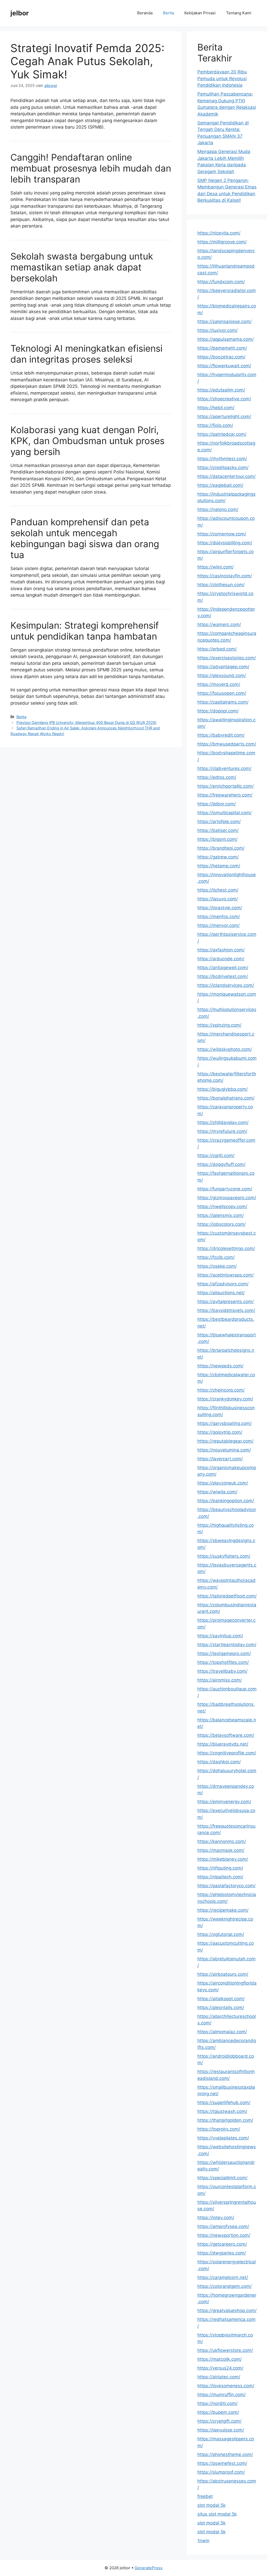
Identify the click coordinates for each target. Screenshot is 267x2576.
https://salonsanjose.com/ (224, 321)
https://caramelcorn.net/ (223, 2277)
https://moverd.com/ (219, 684)
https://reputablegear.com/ (225, 1441)
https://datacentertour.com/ (226, 476)
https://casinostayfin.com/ (225, 576)
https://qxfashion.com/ (221, 950)
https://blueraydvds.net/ (223, 1744)
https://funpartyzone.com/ (225, 1189)
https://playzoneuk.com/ (223, 1483)
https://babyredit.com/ (221, 735)
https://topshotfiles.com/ (223, 1662)
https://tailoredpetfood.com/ (227, 1596)
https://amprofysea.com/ (223, 2226)
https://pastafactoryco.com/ (226, 1886)
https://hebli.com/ (216, 408)
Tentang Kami (239, 13)
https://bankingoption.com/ (226, 1501)
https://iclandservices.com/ (226, 985)
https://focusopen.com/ (222, 693)
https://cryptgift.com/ (219, 2421)
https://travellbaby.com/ (222, 1671)
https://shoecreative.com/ (224, 399)
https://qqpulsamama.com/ (226, 339)
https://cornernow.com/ (222, 534)
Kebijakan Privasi (200, 13)
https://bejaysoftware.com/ (226, 1735)
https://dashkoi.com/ (219, 1762)
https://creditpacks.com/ (223, 468)
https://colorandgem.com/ (224, 2286)
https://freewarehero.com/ (225, 795)
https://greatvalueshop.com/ (227, 2310)
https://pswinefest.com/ (222, 2463)
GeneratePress (148, 2568)
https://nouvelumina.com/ (224, 1450)
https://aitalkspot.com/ (221, 1999)
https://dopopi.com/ (218, 711)
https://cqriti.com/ (216, 1156)
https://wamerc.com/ (219, 624)
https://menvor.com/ (219, 925)
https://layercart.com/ (220, 1459)
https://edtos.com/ (217, 777)
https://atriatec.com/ (219, 2377)
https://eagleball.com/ (220, 485)
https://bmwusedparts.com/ (227, 744)
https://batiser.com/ (218, 830)
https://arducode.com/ (221, 959)
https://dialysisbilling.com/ (225, 543)
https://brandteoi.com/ (221, 848)
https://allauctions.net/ (221, 1293)
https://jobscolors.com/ (222, 1224)
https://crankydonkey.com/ (225, 1399)
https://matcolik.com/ (220, 2359)
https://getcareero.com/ (222, 2244)
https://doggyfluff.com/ (221, 1164)
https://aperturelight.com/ (224, 416)
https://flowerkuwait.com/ (224, 366)
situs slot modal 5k (217, 2514)
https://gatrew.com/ (218, 857)
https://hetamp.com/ (219, 866)
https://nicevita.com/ (219, 233)
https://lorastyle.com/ (220, 908)
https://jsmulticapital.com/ (224, 813)
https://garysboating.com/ (224, 1423)
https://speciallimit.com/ (222, 2178)
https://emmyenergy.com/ (224, 1802)
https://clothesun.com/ (221, 585)
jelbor (20, 13)
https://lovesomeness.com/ (226, 2386)
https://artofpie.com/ (219, 822)
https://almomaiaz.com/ (222, 2032)
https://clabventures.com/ (224, 768)
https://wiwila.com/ (217, 1492)
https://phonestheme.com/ (225, 2454)
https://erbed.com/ (217, 649)
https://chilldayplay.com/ (223, 1122)
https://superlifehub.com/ (224, 2103)
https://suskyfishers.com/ (224, 1556)
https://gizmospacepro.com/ (227, 1198)
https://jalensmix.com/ (221, 1215)
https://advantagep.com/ (223, 667)
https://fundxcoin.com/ (221, 282)
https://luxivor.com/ (217, 330)
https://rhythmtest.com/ (222, 459)
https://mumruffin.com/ (222, 2395)
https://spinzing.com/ (219, 1025)
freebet (205, 2496)
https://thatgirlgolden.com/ (225, 2120)
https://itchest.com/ (218, 890)
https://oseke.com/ (217, 1266)
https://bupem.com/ (218, 2412)
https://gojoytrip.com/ (220, 1432)
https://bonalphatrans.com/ (226, 1098)
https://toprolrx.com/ (219, 2129)
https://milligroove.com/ (222, 242)
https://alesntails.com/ (221, 2007)
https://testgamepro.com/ (224, 1653)
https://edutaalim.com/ (221, 390)
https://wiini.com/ (216, 567)
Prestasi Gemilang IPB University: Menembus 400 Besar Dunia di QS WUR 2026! (86, 722)
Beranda (145, 13)
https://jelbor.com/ (217, 804)
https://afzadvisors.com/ (223, 1284)
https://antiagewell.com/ (223, 968)
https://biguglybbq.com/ (223, 1089)
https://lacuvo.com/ (218, 899)
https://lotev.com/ (216, 2218)
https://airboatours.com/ (223, 1974)
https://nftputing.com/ (220, 1868)
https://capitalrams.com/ (223, 702)
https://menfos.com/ (219, 917)
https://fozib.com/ (216, 1257)
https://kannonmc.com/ (222, 1841)
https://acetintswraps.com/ (226, 1275)
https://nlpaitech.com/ (220, 1877)
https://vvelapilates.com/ (223, 2138)
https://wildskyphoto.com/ (225, 1049)
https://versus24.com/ (220, 2368)
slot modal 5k (211, 2505)
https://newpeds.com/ (220, 1366)
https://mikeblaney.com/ (223, 1859)
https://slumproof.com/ (221, 2472)
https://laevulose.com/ (221, 2430)
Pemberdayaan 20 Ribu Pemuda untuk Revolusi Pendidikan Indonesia (222, 78)
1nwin (203, 2541)
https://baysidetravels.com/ (226, 1310)
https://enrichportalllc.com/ (226, 786)
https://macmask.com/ (221, 1850)
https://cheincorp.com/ (221, 1390)
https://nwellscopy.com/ (222, 1207)
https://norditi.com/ (217, 2403)
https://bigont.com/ (217, 839)
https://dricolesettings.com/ (226, 1248)
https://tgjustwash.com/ (222, 2111)
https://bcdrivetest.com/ (223, 976)
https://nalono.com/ (218, 509)
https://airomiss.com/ (220, 1680)
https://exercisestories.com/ (227, 658)
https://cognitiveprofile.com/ (227, 1753)
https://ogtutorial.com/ (221, 1934)
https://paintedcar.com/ (222, 434)
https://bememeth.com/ (222, 348)
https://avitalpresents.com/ (226, 1302)
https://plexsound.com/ (222, 675)
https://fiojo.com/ (215, 425)
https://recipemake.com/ (223, 1910)
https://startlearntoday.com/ (227, 1645)
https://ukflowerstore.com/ (225, 2350)
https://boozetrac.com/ (221, 357)
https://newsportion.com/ (224, 2235)
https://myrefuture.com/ (222, 1131)
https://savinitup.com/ (220, 1636)
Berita (168, 13)
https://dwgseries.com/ (222, 2253)
